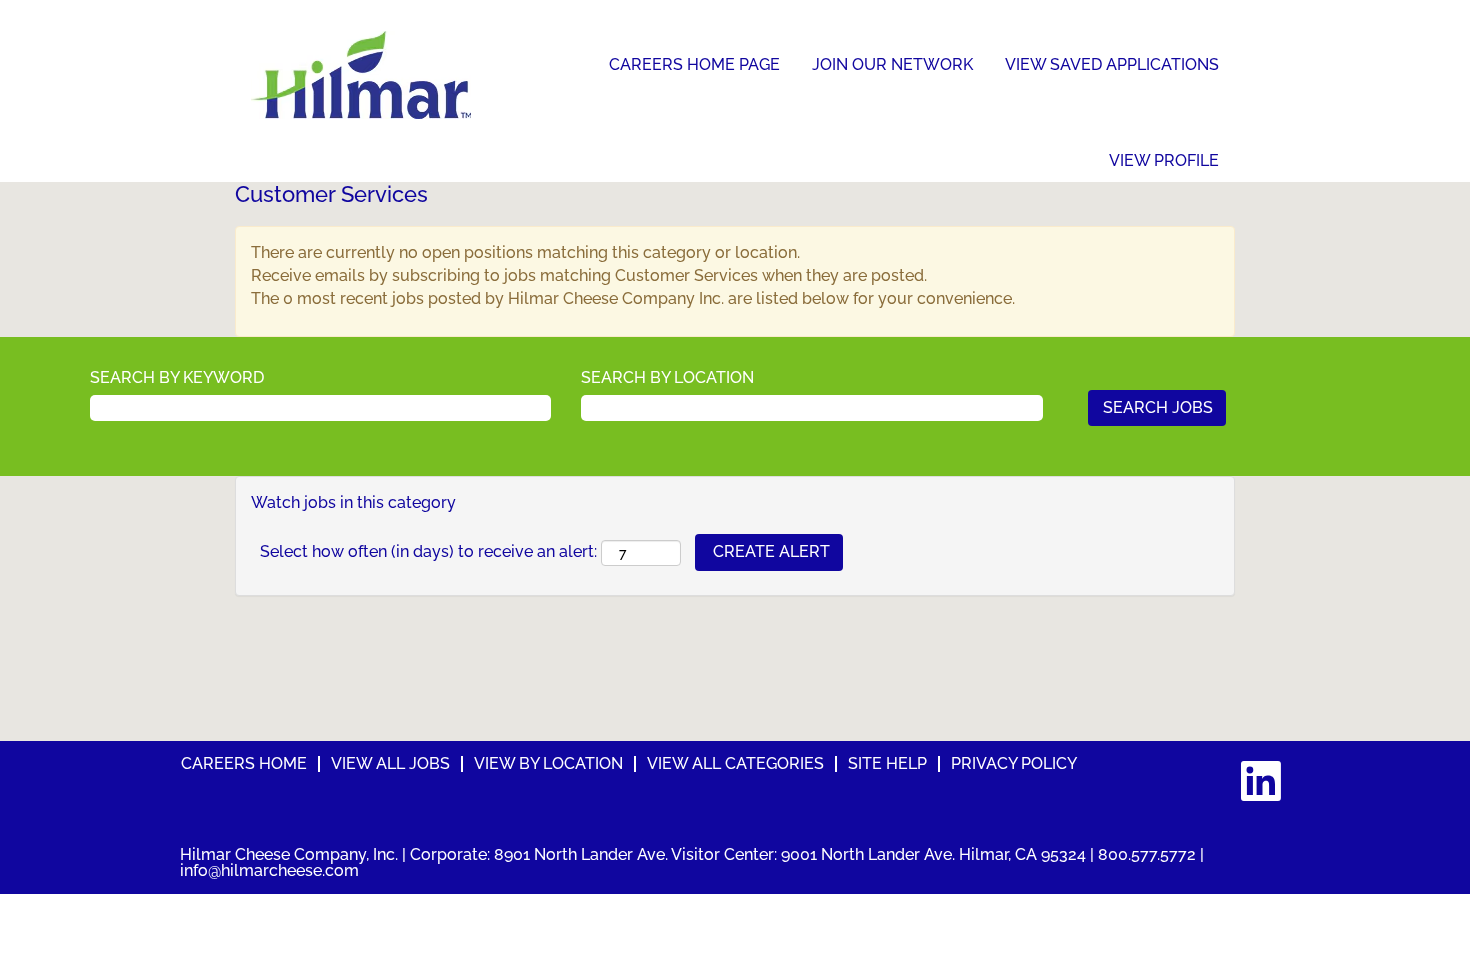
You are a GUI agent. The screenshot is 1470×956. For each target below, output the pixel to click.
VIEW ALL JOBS (390, 763)
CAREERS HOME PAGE (694, 64)
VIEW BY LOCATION (548, 763)
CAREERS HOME (244, 763)
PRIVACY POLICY (1014, 763)
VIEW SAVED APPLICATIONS (1112, 64)
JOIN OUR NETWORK (892, 64)
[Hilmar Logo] (361, 75)
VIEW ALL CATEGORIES (735, 763)
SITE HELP (887, 763)
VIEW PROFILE (1164, 161)
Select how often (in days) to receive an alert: (428, 551)
